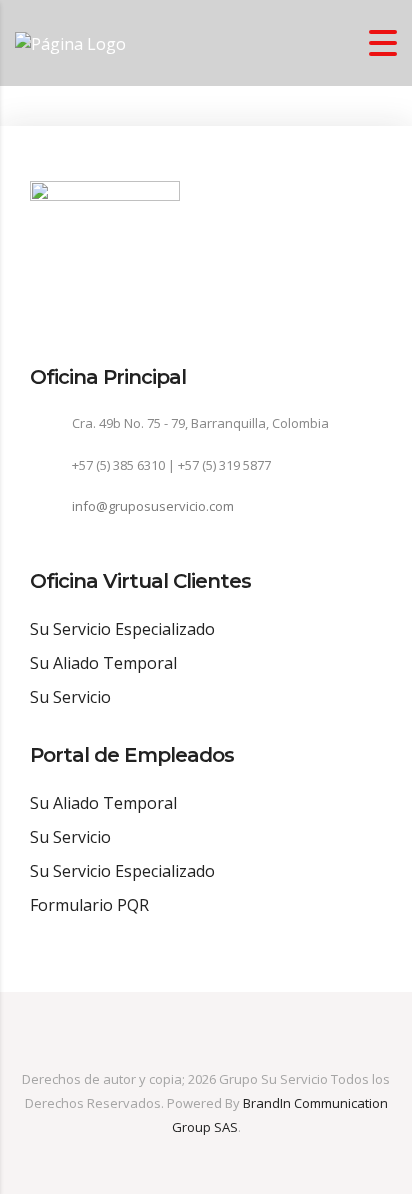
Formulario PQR (89, 905)
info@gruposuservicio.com (153, 506)
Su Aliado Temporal (103, 663)
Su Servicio (70, 697)
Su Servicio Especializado (122, 629)
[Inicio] (70, 42)
